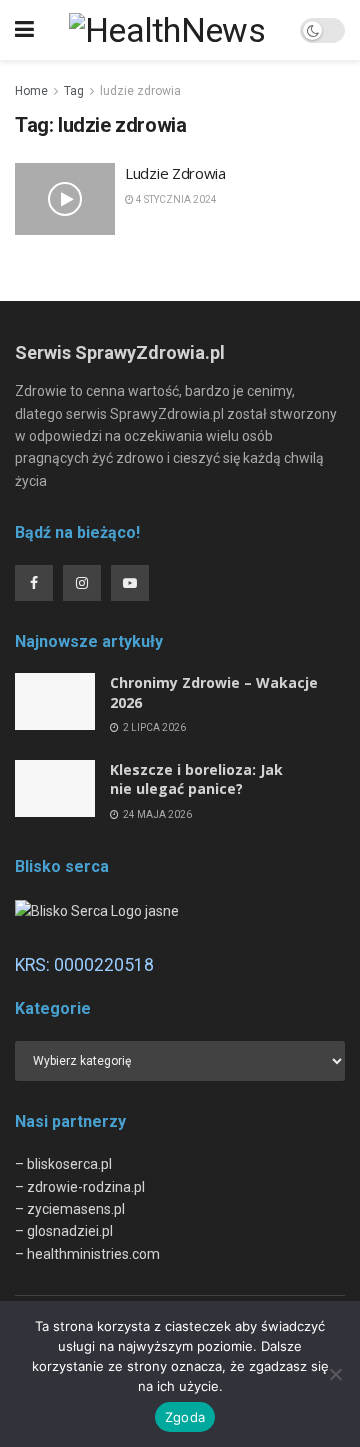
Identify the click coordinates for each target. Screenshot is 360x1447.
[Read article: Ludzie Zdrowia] (65, 199)
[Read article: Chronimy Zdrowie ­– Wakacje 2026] (55, 701)
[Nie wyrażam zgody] (335, 1374)
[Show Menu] (24, 30)
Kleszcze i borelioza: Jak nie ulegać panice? (196, 779)
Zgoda (185, 1417)
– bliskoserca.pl (63, 1164)
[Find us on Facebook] (34, 583)
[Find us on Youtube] (130, 583)
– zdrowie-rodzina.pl (80, 1187)
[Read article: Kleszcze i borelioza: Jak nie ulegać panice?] (55, 788)
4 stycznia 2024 (175, 199)
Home (31, 91)
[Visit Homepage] (167, 30)
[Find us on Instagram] (82, 583)
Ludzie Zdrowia (175, 173)
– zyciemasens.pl (70, 1209)
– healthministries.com (87, 1254)
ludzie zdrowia (140, 91)
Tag (74, 91)
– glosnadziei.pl (64, 1231)
